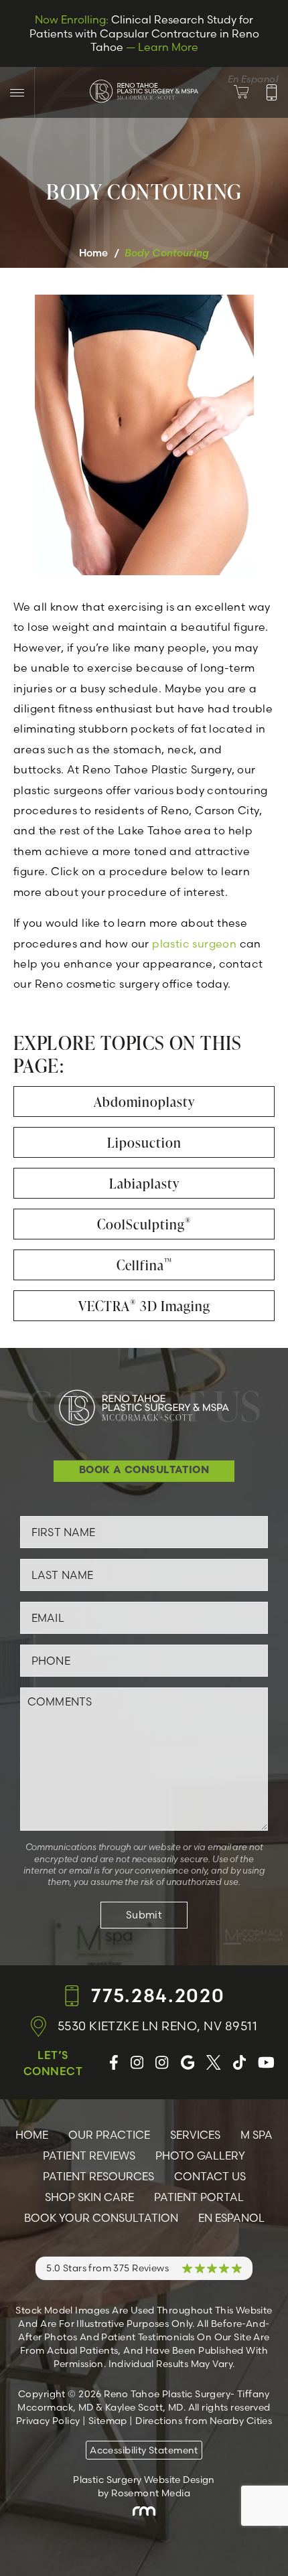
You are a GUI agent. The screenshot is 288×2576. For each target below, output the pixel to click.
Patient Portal (199, 2197)
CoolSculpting (144, 1224)
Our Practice (109, 2135)
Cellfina (144, 1265)
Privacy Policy (48, 2421)
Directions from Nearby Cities (204, 2421)
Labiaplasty (144, 1183)
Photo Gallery (200, 2155)
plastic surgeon (194, 943)
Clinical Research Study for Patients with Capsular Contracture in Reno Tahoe (144, 33)
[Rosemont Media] (144, 2511)
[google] (188, 2063)
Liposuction (144, 1142)
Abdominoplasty (144, 1102)
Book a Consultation (144, 1471)
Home (94, 253)
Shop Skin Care (89, 2197)
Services (195, 2135)
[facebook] (114, 2063)
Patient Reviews (89, 2155)
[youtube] (266, 2063)
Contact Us (210, 2176)
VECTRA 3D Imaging (144, 1306)
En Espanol (231, 2218)
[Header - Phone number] (272, 92)
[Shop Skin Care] (249, 92)
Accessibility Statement (144, 2450)
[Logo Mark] (144, 90)
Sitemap (108, 2421)
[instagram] (137, 2063)
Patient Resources (98, 2176)
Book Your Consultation (101, 2218)
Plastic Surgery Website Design (144, 2480)
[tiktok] (239, 2063)
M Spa (257, 2135)
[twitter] (214, 2063)
